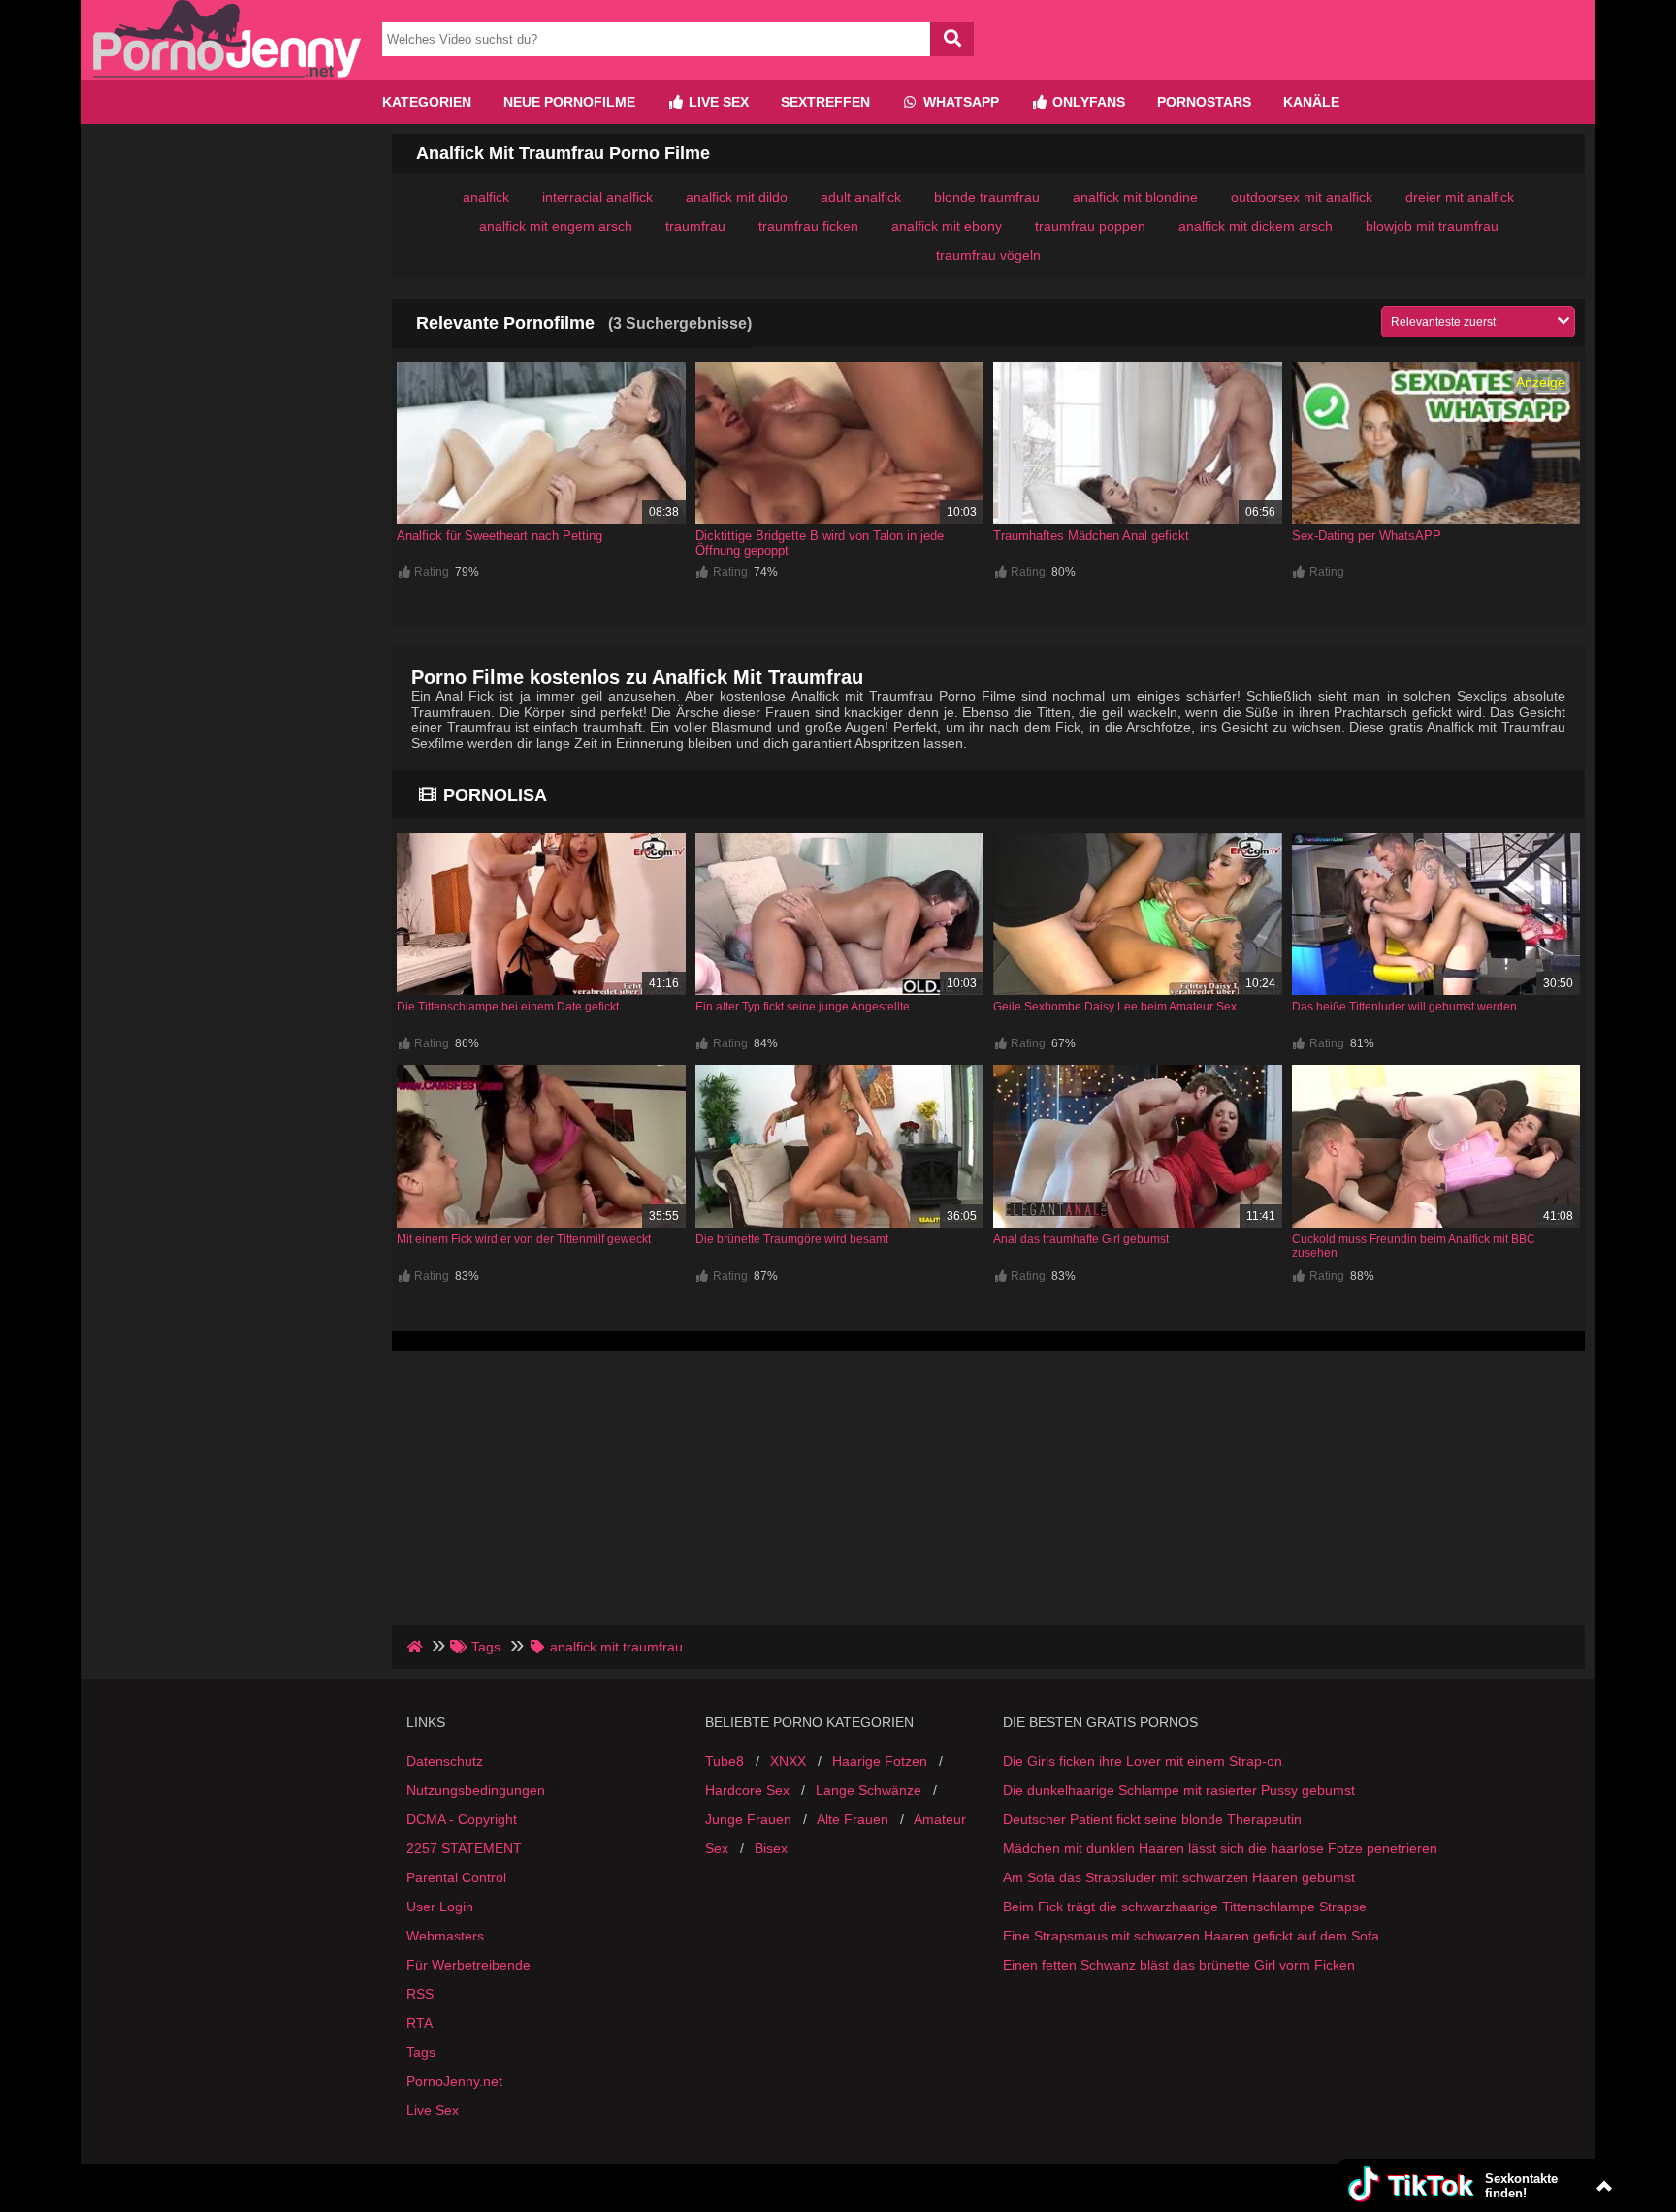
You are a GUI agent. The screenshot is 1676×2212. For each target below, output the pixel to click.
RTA (419, 2023)
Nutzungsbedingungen (476, 1790)
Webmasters (445, 1936)
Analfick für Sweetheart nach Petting (500, 536)
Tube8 (725, 1761)
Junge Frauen (748, 1819)
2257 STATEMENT (464, 1848)
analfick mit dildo (737, 197)
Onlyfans (1087, 102)
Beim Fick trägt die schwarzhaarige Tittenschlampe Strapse (1185, 1907)
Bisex (771, 1848)
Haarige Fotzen (880, 1761)
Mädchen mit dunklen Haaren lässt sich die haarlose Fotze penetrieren (1220, 1848)
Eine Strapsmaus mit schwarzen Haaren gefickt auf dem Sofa (1191, 1936)
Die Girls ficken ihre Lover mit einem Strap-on (1143, 1761)
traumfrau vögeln (988, 255)
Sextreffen (825, 102)
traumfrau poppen (1090, 226)
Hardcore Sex (747, 1790)
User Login (440, 1907)
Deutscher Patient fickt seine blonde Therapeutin (1152, 1819)
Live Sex (717, 102)
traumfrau (695, 226)
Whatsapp (959, 102)
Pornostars (1204, 102)
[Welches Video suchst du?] (952, 39)
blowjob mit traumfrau (1432, 226)
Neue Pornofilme (569, 102)
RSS (420, 1994)
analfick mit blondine (1135, 197)
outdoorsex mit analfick (1302, 197)
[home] (417, 1647)
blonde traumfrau (987, 197)
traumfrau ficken (808, 226)
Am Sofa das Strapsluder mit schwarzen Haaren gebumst (1179, 1877)
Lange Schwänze (869, 1790)
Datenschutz (445, 1761)
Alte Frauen (853, 1819)
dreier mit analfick (1460, 197)
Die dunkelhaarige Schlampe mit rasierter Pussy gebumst (1179, 1790)
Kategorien (427, 102)
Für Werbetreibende (468, 1965)
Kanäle (1311, 102)
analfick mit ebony (947, 226)
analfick (486, 197)
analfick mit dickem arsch (1256, 226)
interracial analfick (597, 197)
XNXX (788, 1761)
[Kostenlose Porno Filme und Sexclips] (227, 73)
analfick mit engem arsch (556, 226)
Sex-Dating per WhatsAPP (1367, 536)
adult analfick (861, 197)
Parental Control (456, 1877)
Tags (421, 2052)
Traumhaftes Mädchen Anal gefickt (1091, 536)
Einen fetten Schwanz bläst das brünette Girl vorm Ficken (1179, 1965)
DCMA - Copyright (462, 1819)
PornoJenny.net (454, 2081)
